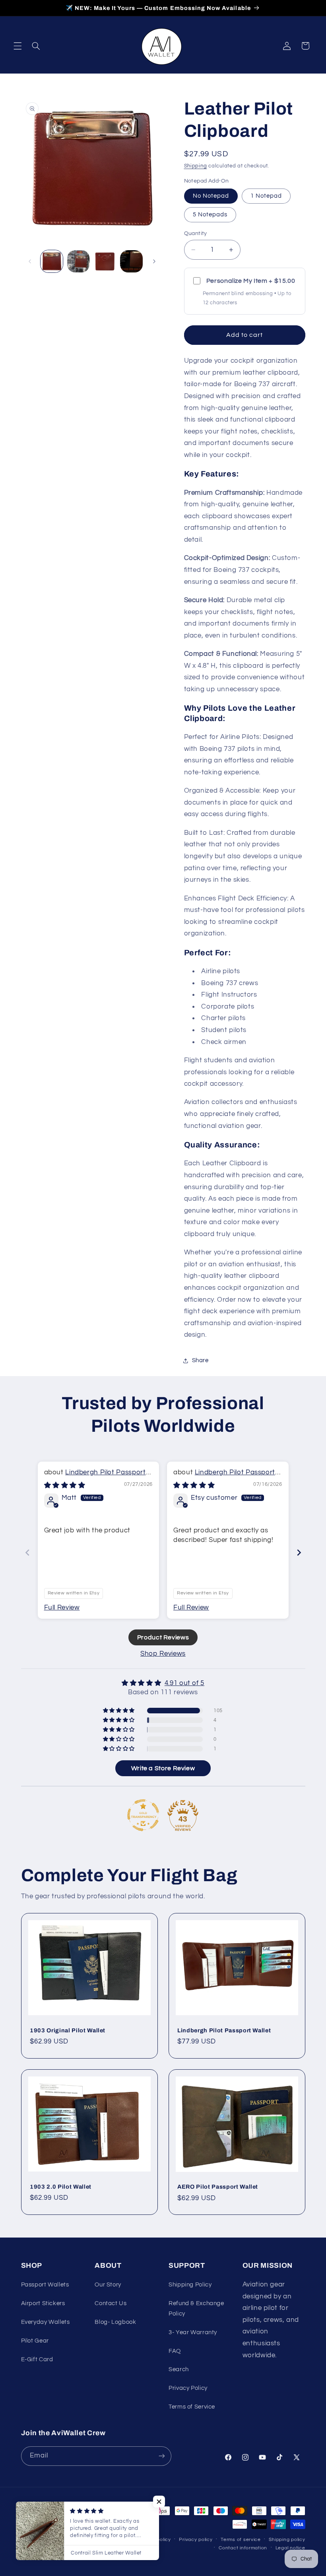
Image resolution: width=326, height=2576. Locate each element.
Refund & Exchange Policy (196, 2309)
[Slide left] (30, 261)
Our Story (108, 2285)
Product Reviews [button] (163, 1637)
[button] (17, 46)
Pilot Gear (35, 2341)
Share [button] (200, 1360)
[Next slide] (299, 1552)
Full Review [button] (62, 1608)
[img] (65, 1485)
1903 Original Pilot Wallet (68, 2030)
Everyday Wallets (46, 2322)
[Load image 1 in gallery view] (52, 261)
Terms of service (241, 2540)
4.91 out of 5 (184, 1683)
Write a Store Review (163, 1768)
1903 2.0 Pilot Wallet (61, 2187)
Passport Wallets (45, 2285)
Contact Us (111, 2303)
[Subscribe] (161, 2456)
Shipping (196, 166)
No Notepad (211, 196)
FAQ (175, 2351)
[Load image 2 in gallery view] (78, 261)
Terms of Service (192, 2407)
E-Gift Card (37, 2359)
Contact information (243, 2548)
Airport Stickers (43, 2303)
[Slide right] (154, 261)
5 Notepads (210, 215)
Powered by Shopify (105, 2539)
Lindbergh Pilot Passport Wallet (224, 2030)
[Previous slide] (27, 1552)
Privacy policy (196, 2540)
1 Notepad (266, 196)
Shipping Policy (190, 2285)
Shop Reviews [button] (163, 1654)
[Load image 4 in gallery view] (131, 261)
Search (179, 2369)
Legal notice (290, 2548)
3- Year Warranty (193, 2332)
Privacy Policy (188, 2388)
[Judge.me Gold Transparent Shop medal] (143, 1815)
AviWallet (69, 2539)
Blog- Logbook (115, 2322)
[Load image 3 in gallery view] (105, 261)
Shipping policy (287, 2540)
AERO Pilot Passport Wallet (218, 2187)
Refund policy (154, 2540)
